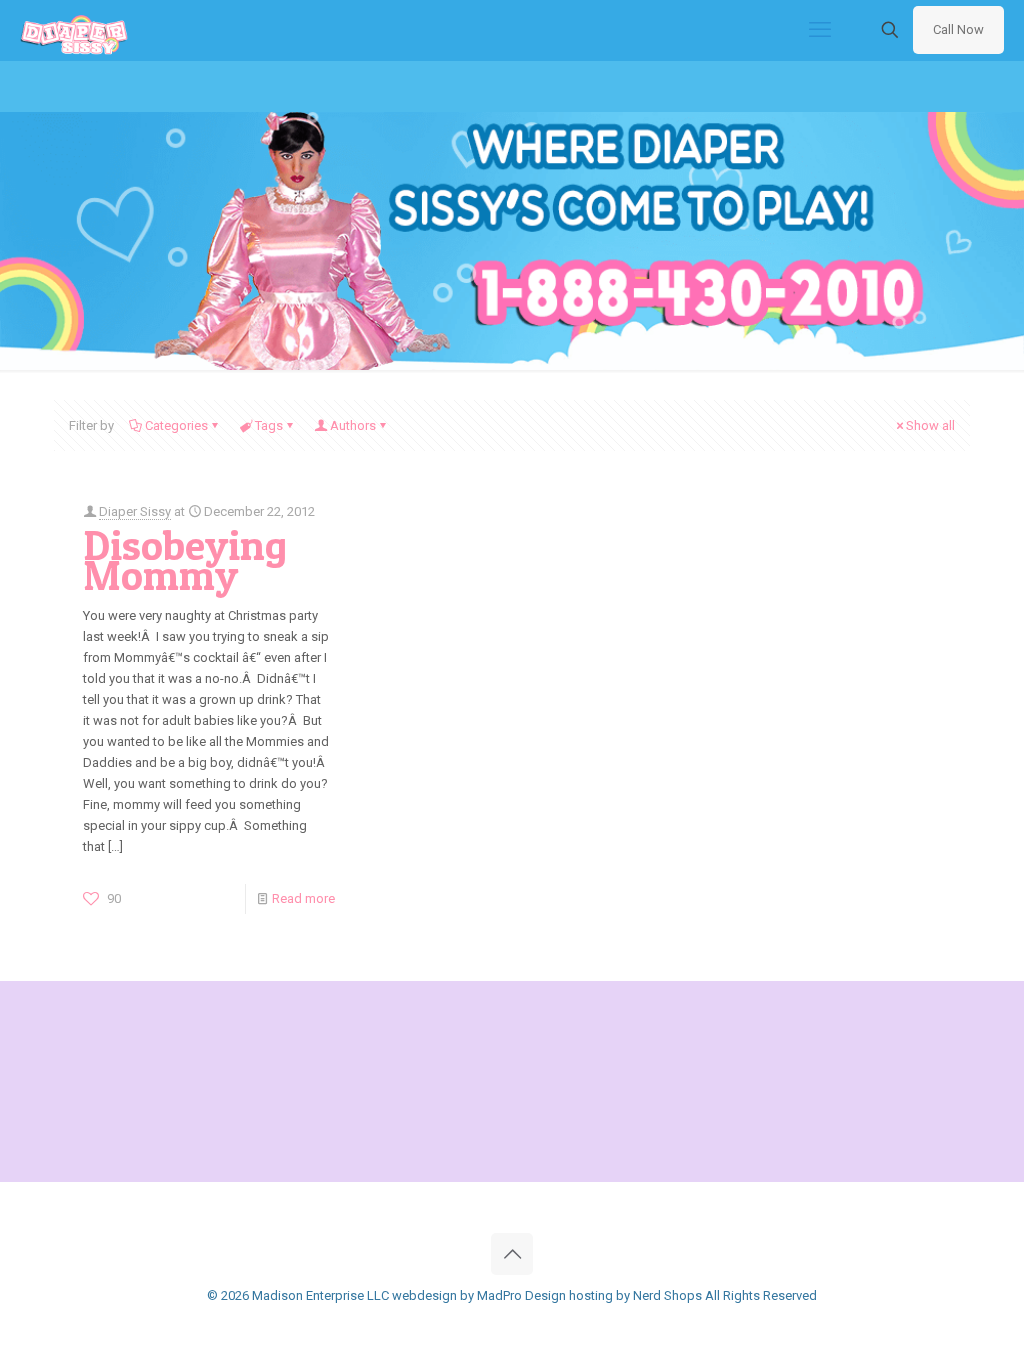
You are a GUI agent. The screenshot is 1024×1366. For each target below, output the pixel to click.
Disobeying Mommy (185, 560)
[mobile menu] (820, 30)
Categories (176, 425)
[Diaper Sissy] (74, 30)
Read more (303, 898)
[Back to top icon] (512, 1254)
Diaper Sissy (135, 511)
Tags (269, 425)
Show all (930, 425)
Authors (353, 425)
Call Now (958, 29)
